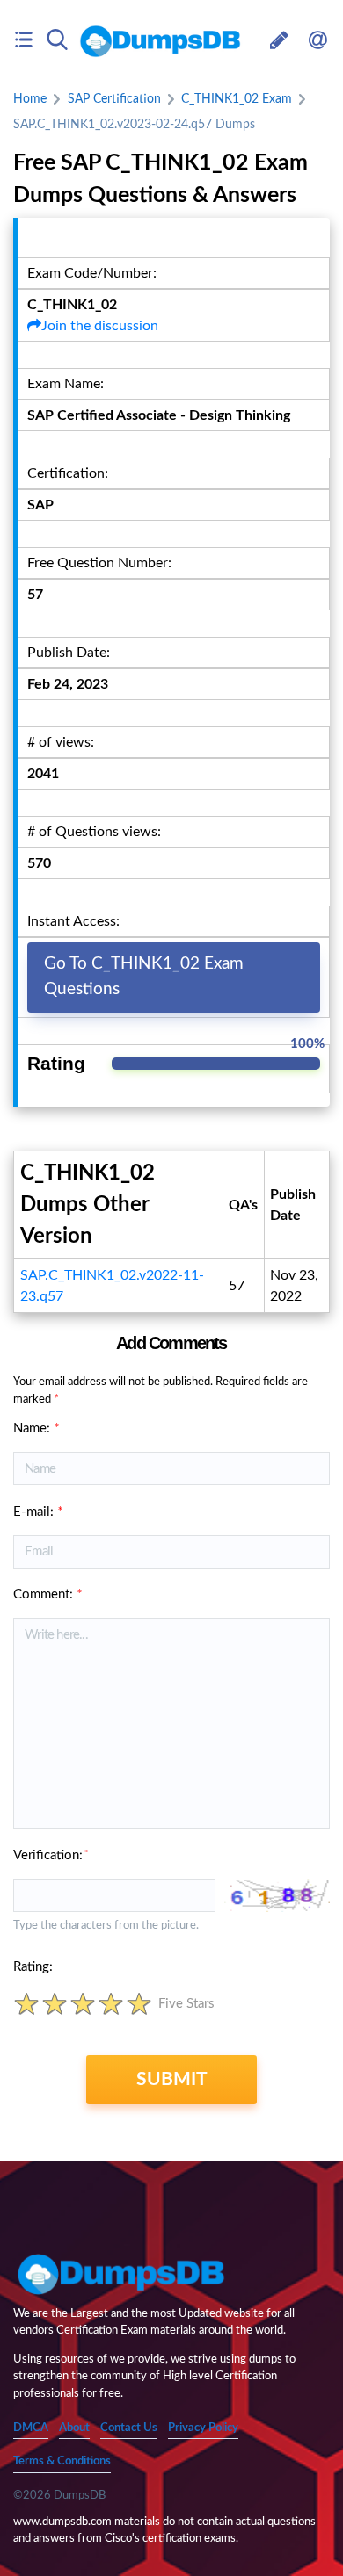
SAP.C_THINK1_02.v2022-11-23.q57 (112, 1286)
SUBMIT (172, 2079)
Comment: (47, 1595)
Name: (36, 1429)
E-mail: (38, 1512)
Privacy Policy (203, 2428)
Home (30, 99)
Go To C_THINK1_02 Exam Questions (144, 977)
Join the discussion (100, 326)
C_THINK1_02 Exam (237, 99)
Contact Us (129, 2428)
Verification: (51, 1855)
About (74, 2428)
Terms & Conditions (62, 2461)
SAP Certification (114, 99)
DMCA (31, 2428)
